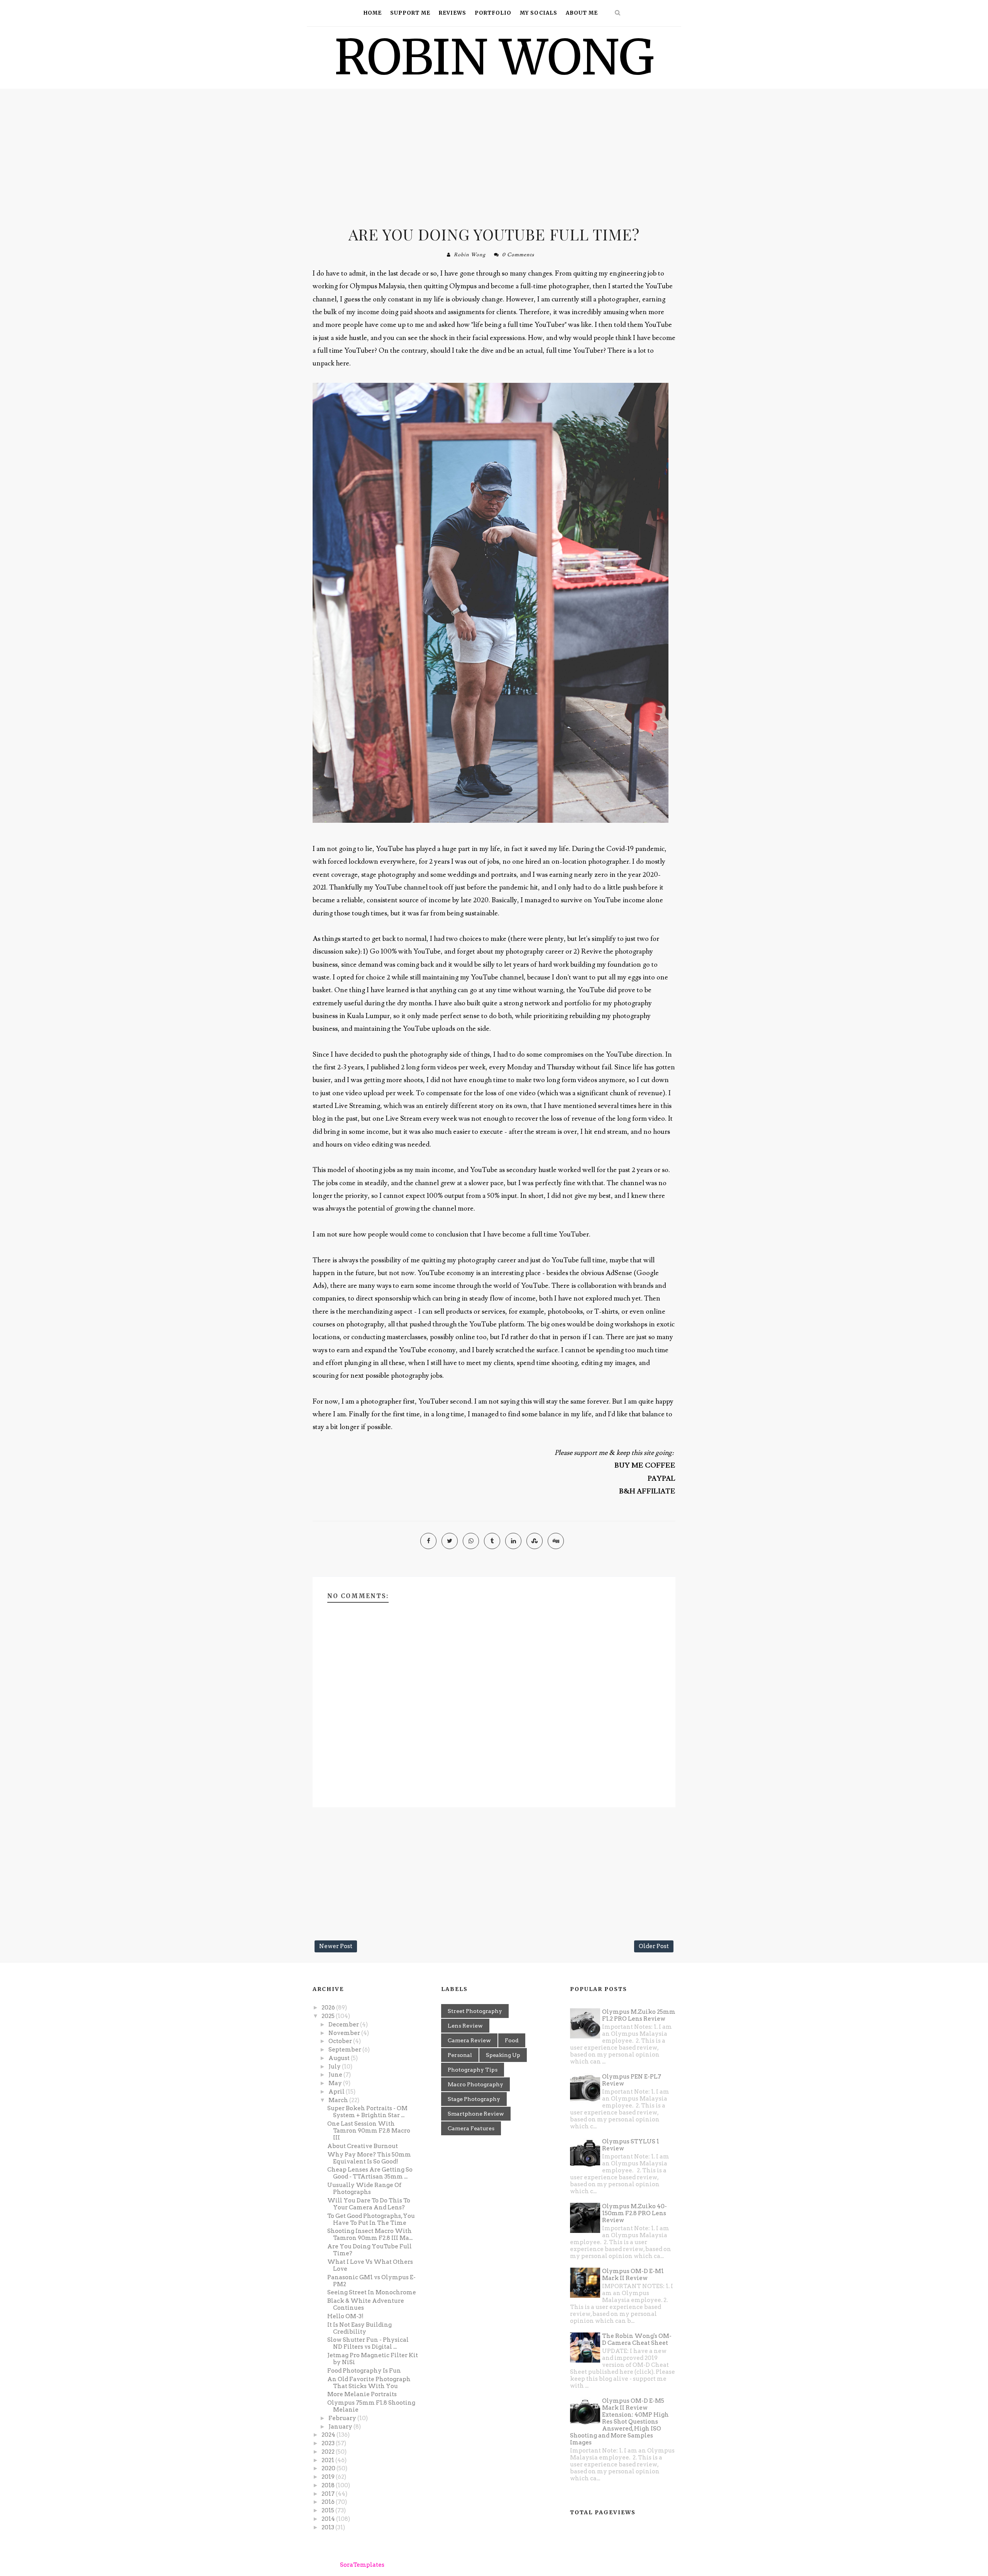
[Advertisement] (494, 154)
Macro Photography (475, 2084)
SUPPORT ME (410, 13)
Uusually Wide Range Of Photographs (364, 2189)
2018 (329, 2485)
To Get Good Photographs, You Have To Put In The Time (371, 2219)
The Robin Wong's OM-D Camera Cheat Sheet (637, 2339)
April (337, 2092)
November (345, 2033)
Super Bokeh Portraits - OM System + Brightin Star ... (367, 2112)
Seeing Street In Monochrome (372, 2292)
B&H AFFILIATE (647, 1491)
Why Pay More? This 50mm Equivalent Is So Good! (369, 2158)
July (335, 2067)
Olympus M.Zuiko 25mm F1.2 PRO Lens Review (639, 2015)
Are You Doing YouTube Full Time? (494, 234)
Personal (460, 2055)
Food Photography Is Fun (364, 2371)
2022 (329, 2452)
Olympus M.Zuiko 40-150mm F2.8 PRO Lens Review (634, 2213)
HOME (373, 13)
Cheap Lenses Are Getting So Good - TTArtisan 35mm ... (370, 2173)
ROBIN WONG (494, 57)
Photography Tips (473, 2070)
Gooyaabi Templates (462, 2565)
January (341, 2427)
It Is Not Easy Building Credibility (360, 2328)
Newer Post (336, 1946)
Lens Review (465, 2026)
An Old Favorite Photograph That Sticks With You (369, 2383)
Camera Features (471, 2128)
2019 (329, 2477)
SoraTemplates (362, 2565)
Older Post (654, 1946)
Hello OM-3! (345, 2316)
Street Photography (475, 2011)
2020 (329, 2468)
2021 (328, 2460)
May (336, 2083)
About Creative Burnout (363, 2146)
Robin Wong (470, 255)
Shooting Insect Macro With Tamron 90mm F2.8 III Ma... (370, 2234)
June (336, 2075)
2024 (329, 2435)
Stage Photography (474, 2099)
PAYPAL (661, 1479)
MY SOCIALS (539, 13)
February (343, 2418)
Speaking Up (503, 2055)
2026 (329, 2008)
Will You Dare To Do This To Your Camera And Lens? (369, 2204)
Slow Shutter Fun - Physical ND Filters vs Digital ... (368, 2343)
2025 (329, 2016)
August (340, 2058)
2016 (329, 2502)
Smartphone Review (476, 2114)
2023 (329, 2443)
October (341, 2041)
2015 (328, 2510)
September (345, 2050)
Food (512, 2040)
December (344, 2025)
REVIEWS (453, 13)
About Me (582, 13)
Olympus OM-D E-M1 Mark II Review (633, 2275)
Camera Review (469, 2040)
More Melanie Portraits (362, 2394)
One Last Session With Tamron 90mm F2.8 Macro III (369, 2131)
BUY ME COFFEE (645, 1466)
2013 (328, 2527)
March (339, 2100)
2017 (329, 2494)
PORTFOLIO (493, 13)
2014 (329, 2519)
